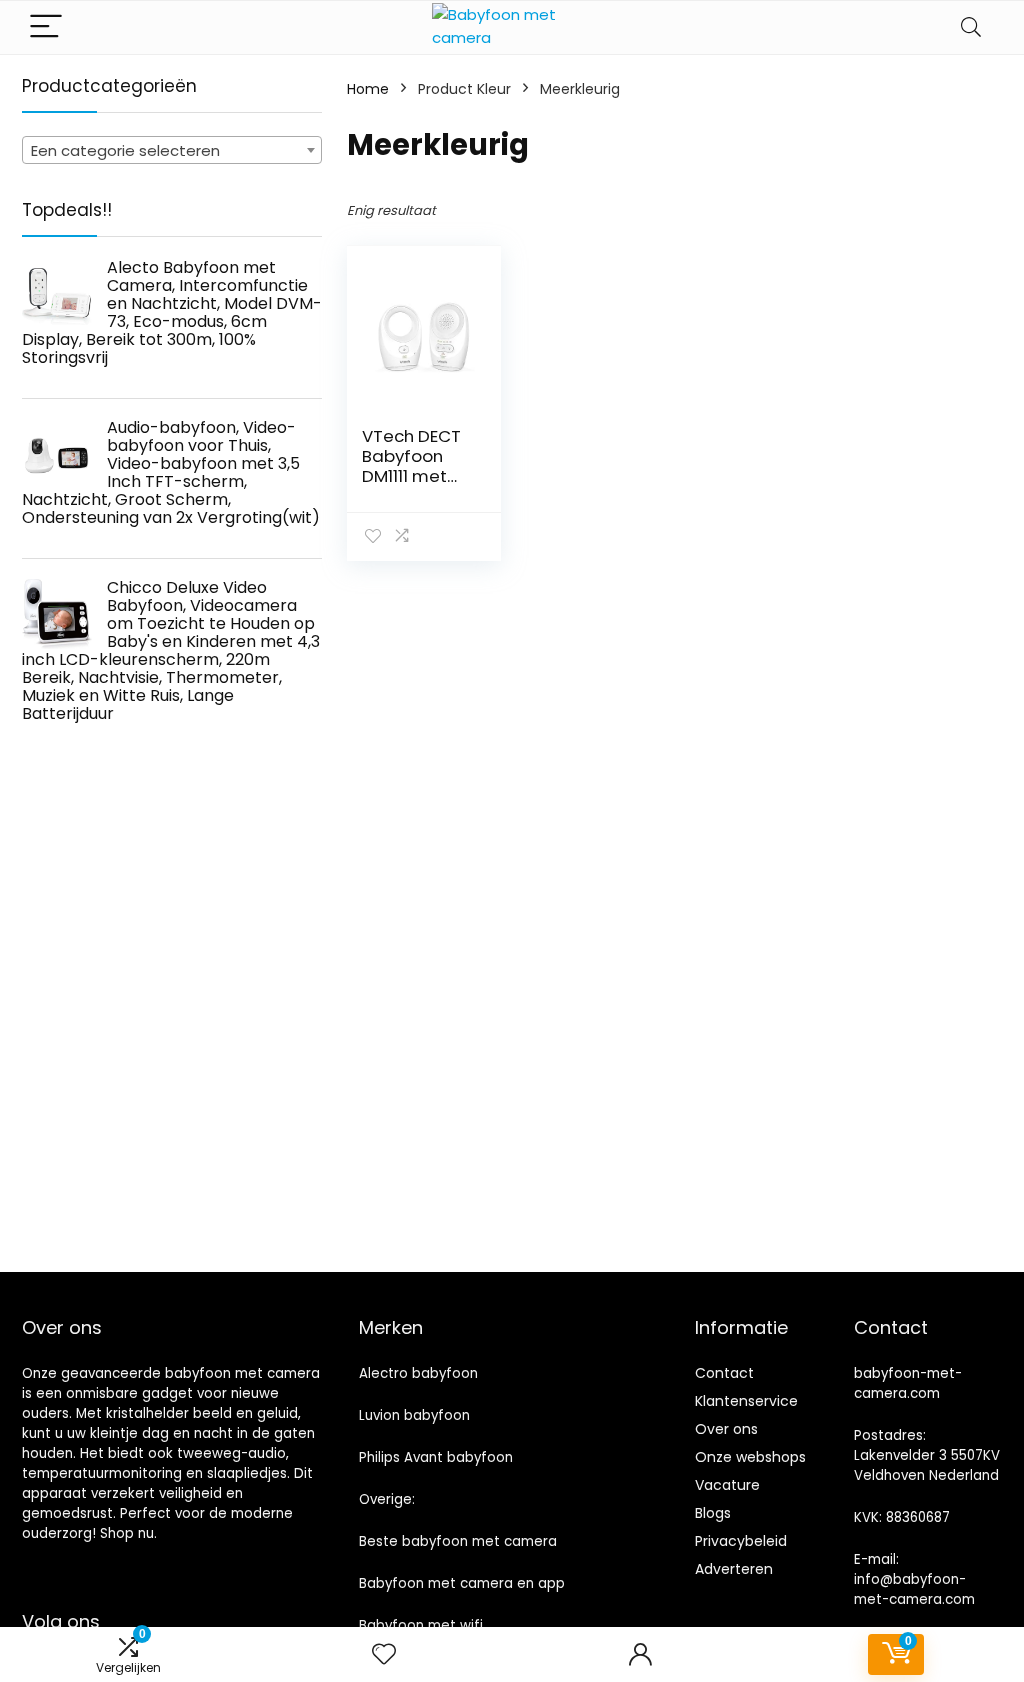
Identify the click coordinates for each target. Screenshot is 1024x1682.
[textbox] (172, 151)
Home (368, 89)
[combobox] (172, 150)
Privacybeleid (741, 1541)
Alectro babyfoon (418, 1373)
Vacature (727, 1485)
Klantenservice (746, 1401)
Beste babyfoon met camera (458, 1541)
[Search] (971, 27)
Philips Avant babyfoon (436, 1457)
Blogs (713, 1513)
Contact (724, 1373)
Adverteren (734, 1569)
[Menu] (46, 27)
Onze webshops (750, 1457)
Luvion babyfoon (414, 1415)
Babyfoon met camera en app (462, 1583)
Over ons (726, 1429)
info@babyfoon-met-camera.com (914, 1589)
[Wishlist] (384, 1654)
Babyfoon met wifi (421, 1625)
